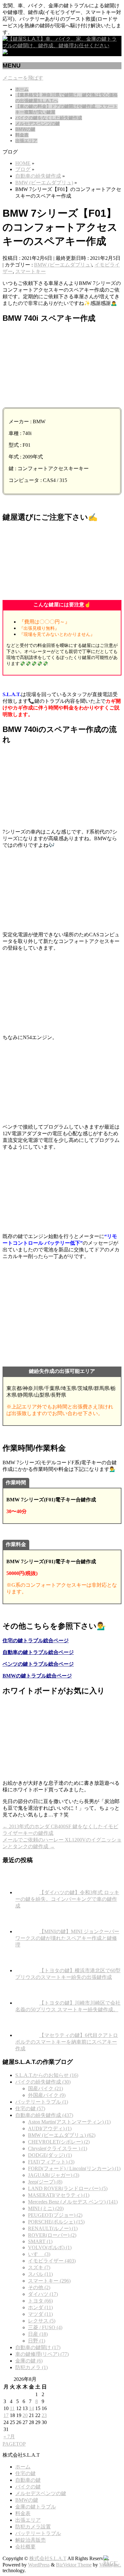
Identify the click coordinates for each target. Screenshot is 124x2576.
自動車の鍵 (28, 2480)
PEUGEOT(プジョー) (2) (55, 2215)
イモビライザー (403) (52, 2261)
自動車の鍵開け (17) (38, 2347)
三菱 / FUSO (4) (45, 2327)
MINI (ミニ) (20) (46, 2208)
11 (12, 2408)
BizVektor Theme (74, 2565)
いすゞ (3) (39, 2254)
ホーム (23, 2467)
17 (6, 2415)
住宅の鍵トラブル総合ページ (36, 1640)
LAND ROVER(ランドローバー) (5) (68, 2188)
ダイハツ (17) (43, 2294)
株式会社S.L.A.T (48, 2558)
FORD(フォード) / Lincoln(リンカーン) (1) (74, 2168)
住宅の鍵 (25, 2473)
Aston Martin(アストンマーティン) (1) (69, 2122)
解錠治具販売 (31, 2540)
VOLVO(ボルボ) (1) (50, 2247)
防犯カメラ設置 (33, 2527)
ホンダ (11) (40, 2307)
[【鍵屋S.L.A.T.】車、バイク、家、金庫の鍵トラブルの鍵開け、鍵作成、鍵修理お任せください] (62, 46)
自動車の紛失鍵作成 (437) (44, 2115)
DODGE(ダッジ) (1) (50, 2155)
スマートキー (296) (49, 2281)
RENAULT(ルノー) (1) (53, 2228)
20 (25, 2415)
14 (31, 2408)
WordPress (39, 2565)
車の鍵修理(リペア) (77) (42, 2354)
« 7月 (9, 2437)
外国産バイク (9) (47, 2095)
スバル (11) (40, 2274)
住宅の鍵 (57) (30, 2108)
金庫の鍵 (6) (29, 2361)
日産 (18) (38, 2334)
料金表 (23, 2513)
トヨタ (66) (40, 2301)
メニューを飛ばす (23, 78)
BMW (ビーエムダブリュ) (63, 265)
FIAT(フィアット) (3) (51, 2162)
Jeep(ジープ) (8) (45, 2182)
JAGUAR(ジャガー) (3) (54, 2175)
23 (44, 2415)
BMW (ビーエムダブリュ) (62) (62, 2135)
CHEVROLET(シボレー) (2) (59, 2142)
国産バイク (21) (45, 2088)
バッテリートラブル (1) (42, 2102)
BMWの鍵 (27, 2500)
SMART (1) (40, 2241)
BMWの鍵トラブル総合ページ (37, 1676)
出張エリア (28, 2520)
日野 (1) (37, 2341)
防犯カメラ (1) (31, 2367)
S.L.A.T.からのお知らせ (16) (47, 2075)
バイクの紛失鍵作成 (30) (43, 2082)
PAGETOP (14, 2444)
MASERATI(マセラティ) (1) (59, 2195)
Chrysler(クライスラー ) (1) (58, 2148)
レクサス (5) (42, 2321)
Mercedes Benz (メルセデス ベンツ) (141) (73, 2202)
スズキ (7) (39, 2267)
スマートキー (31, 271)
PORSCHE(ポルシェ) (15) (56, 2222)
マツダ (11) (40, 2314)
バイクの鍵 (28, 2487)
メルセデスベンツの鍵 (41, 2493)
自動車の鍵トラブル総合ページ (38, 1652)
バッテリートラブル (38, 2533)
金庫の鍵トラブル (36, 2507)
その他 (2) (39, 2287)
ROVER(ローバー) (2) (52, 2235)
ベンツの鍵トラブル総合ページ (38, 1664)
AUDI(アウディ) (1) (50, 2128)
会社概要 (25, 2547)
